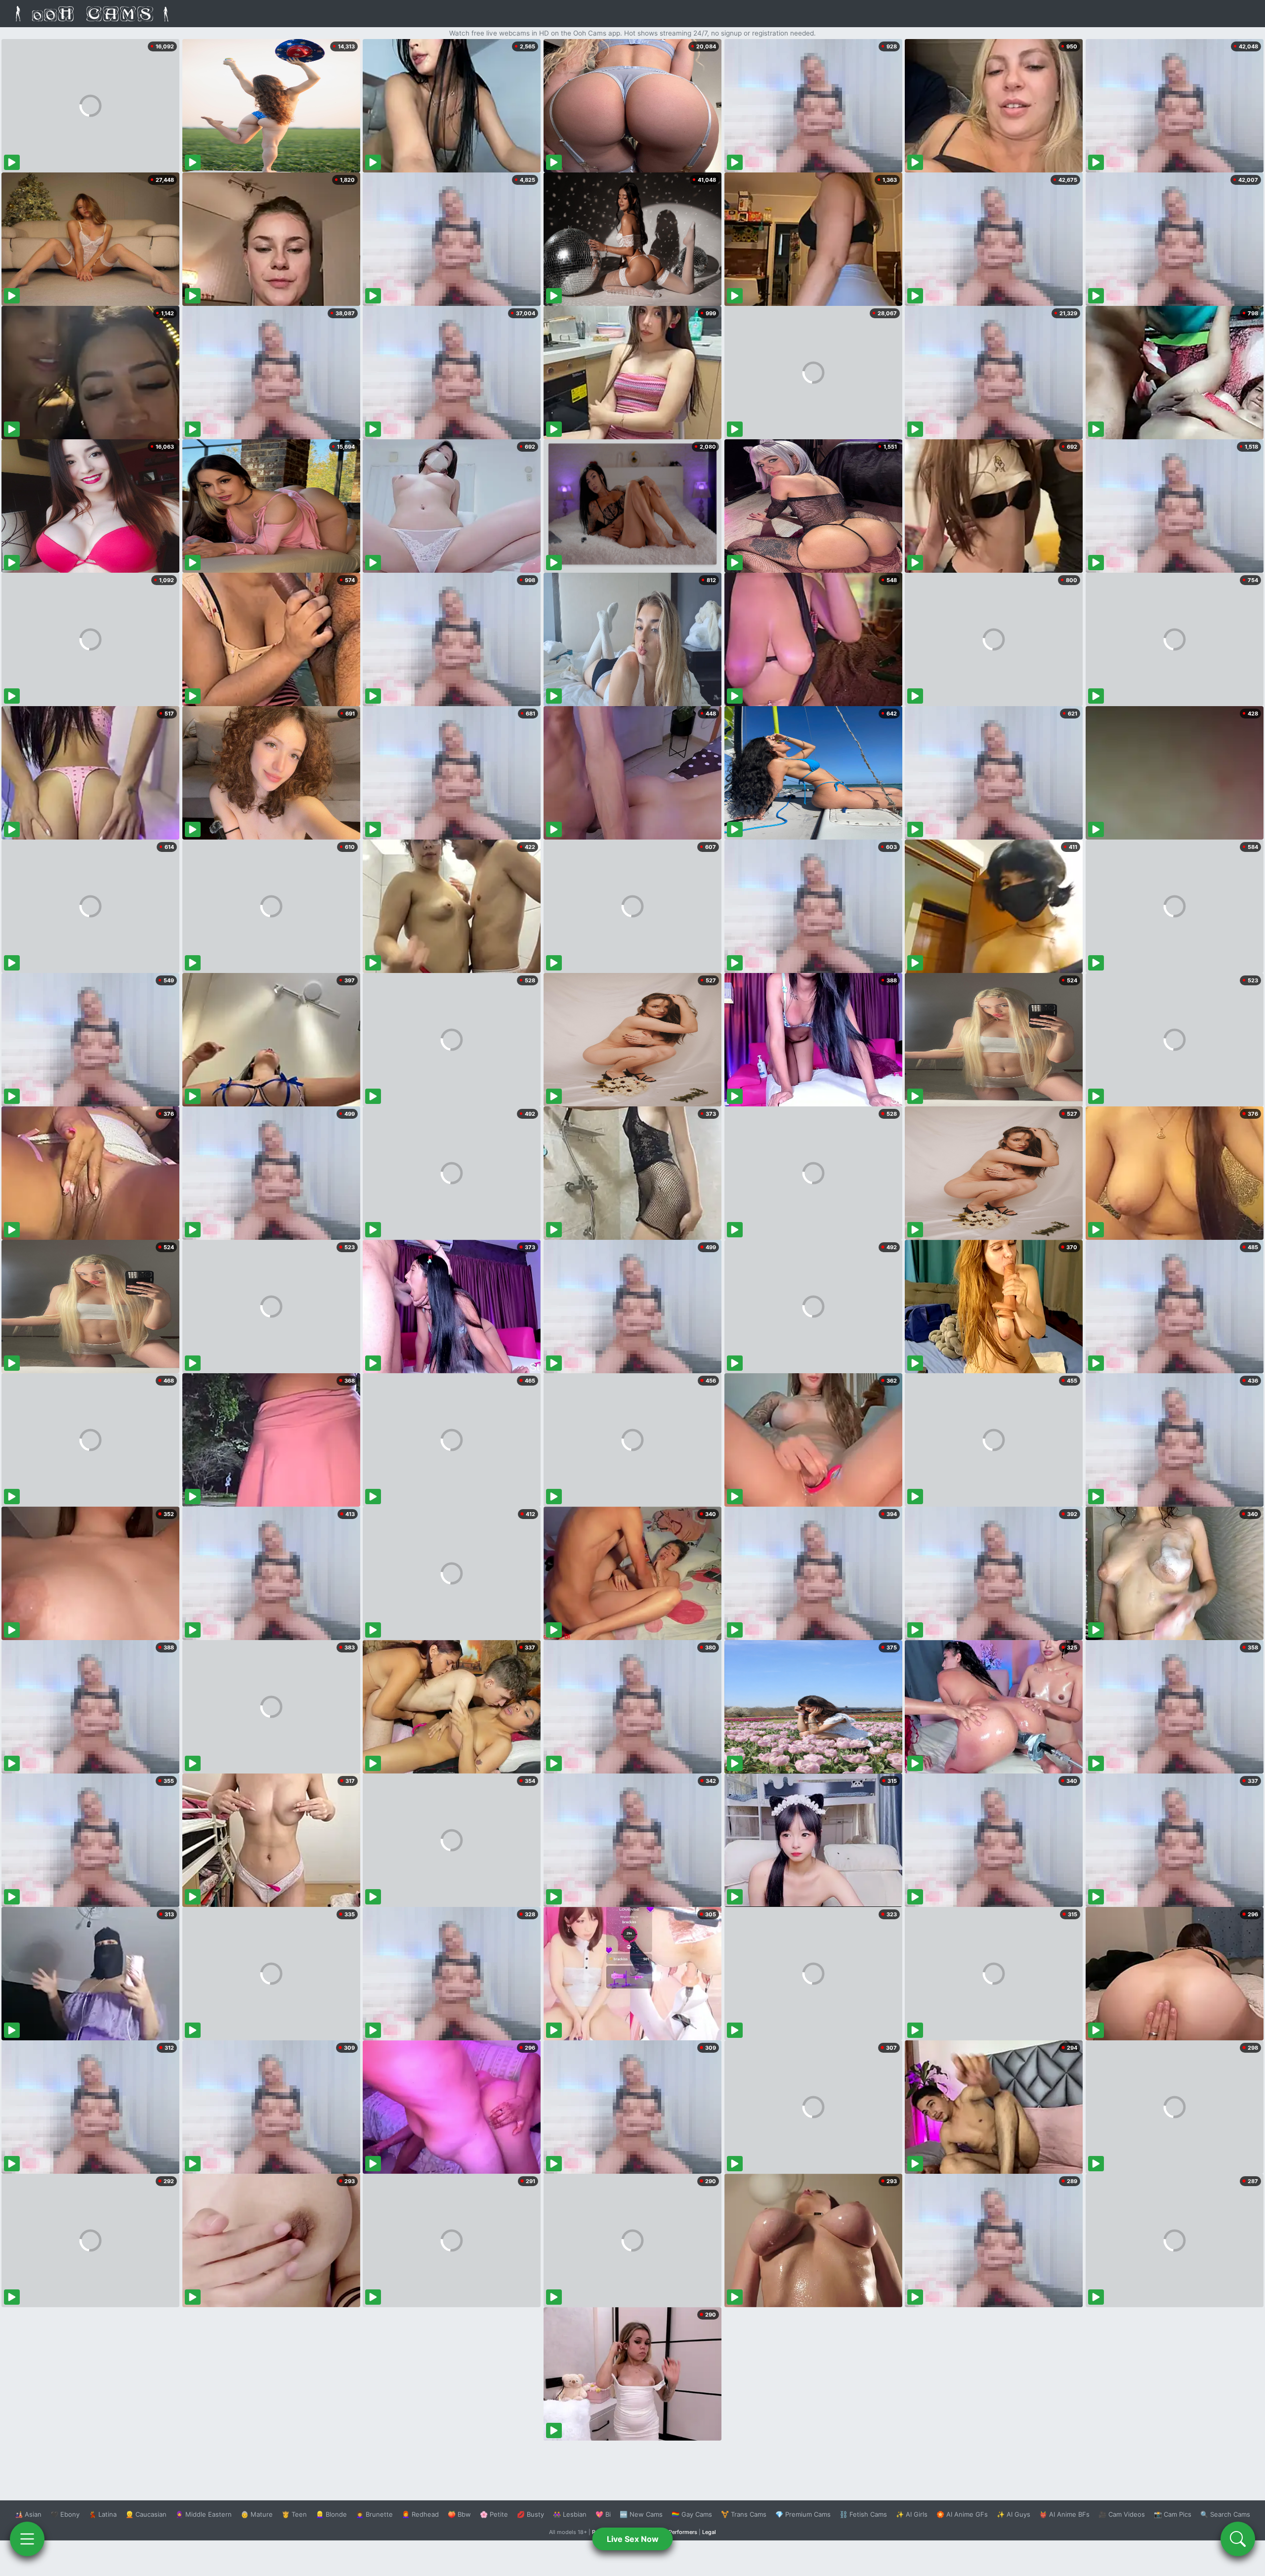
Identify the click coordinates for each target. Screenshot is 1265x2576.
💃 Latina (103, 2514)
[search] (1238, 2539)
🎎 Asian (28, 2514)
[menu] (27, 2539)
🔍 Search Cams (1225, 2514)
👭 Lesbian (570, 2514)
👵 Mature (257, 2514)
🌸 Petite (494, 2514)
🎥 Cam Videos (1122, 2514)
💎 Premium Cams (803, 2514)
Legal (709, 2532)
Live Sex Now (633, 2539)
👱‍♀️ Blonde (331, 2514)
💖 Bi (603, 2514)
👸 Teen (294, 2514)
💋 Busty (530, 2514)
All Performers (679, 2532)
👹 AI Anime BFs (1064, 2514)
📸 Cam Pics (1173, 2514)
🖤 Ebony (65, 2514)
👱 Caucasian (146, 2514)
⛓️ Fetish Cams (863, 2514)
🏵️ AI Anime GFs (962, 2514)
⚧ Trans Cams (744, 2514)
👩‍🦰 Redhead (420, 2514)
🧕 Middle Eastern (204, 2514)
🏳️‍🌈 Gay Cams (692, 2514)
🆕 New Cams (641, 2514)
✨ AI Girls (912, 2514)
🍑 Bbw (459, 2514)
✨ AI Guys (1013, 2514)
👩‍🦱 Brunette (374, 2514)
